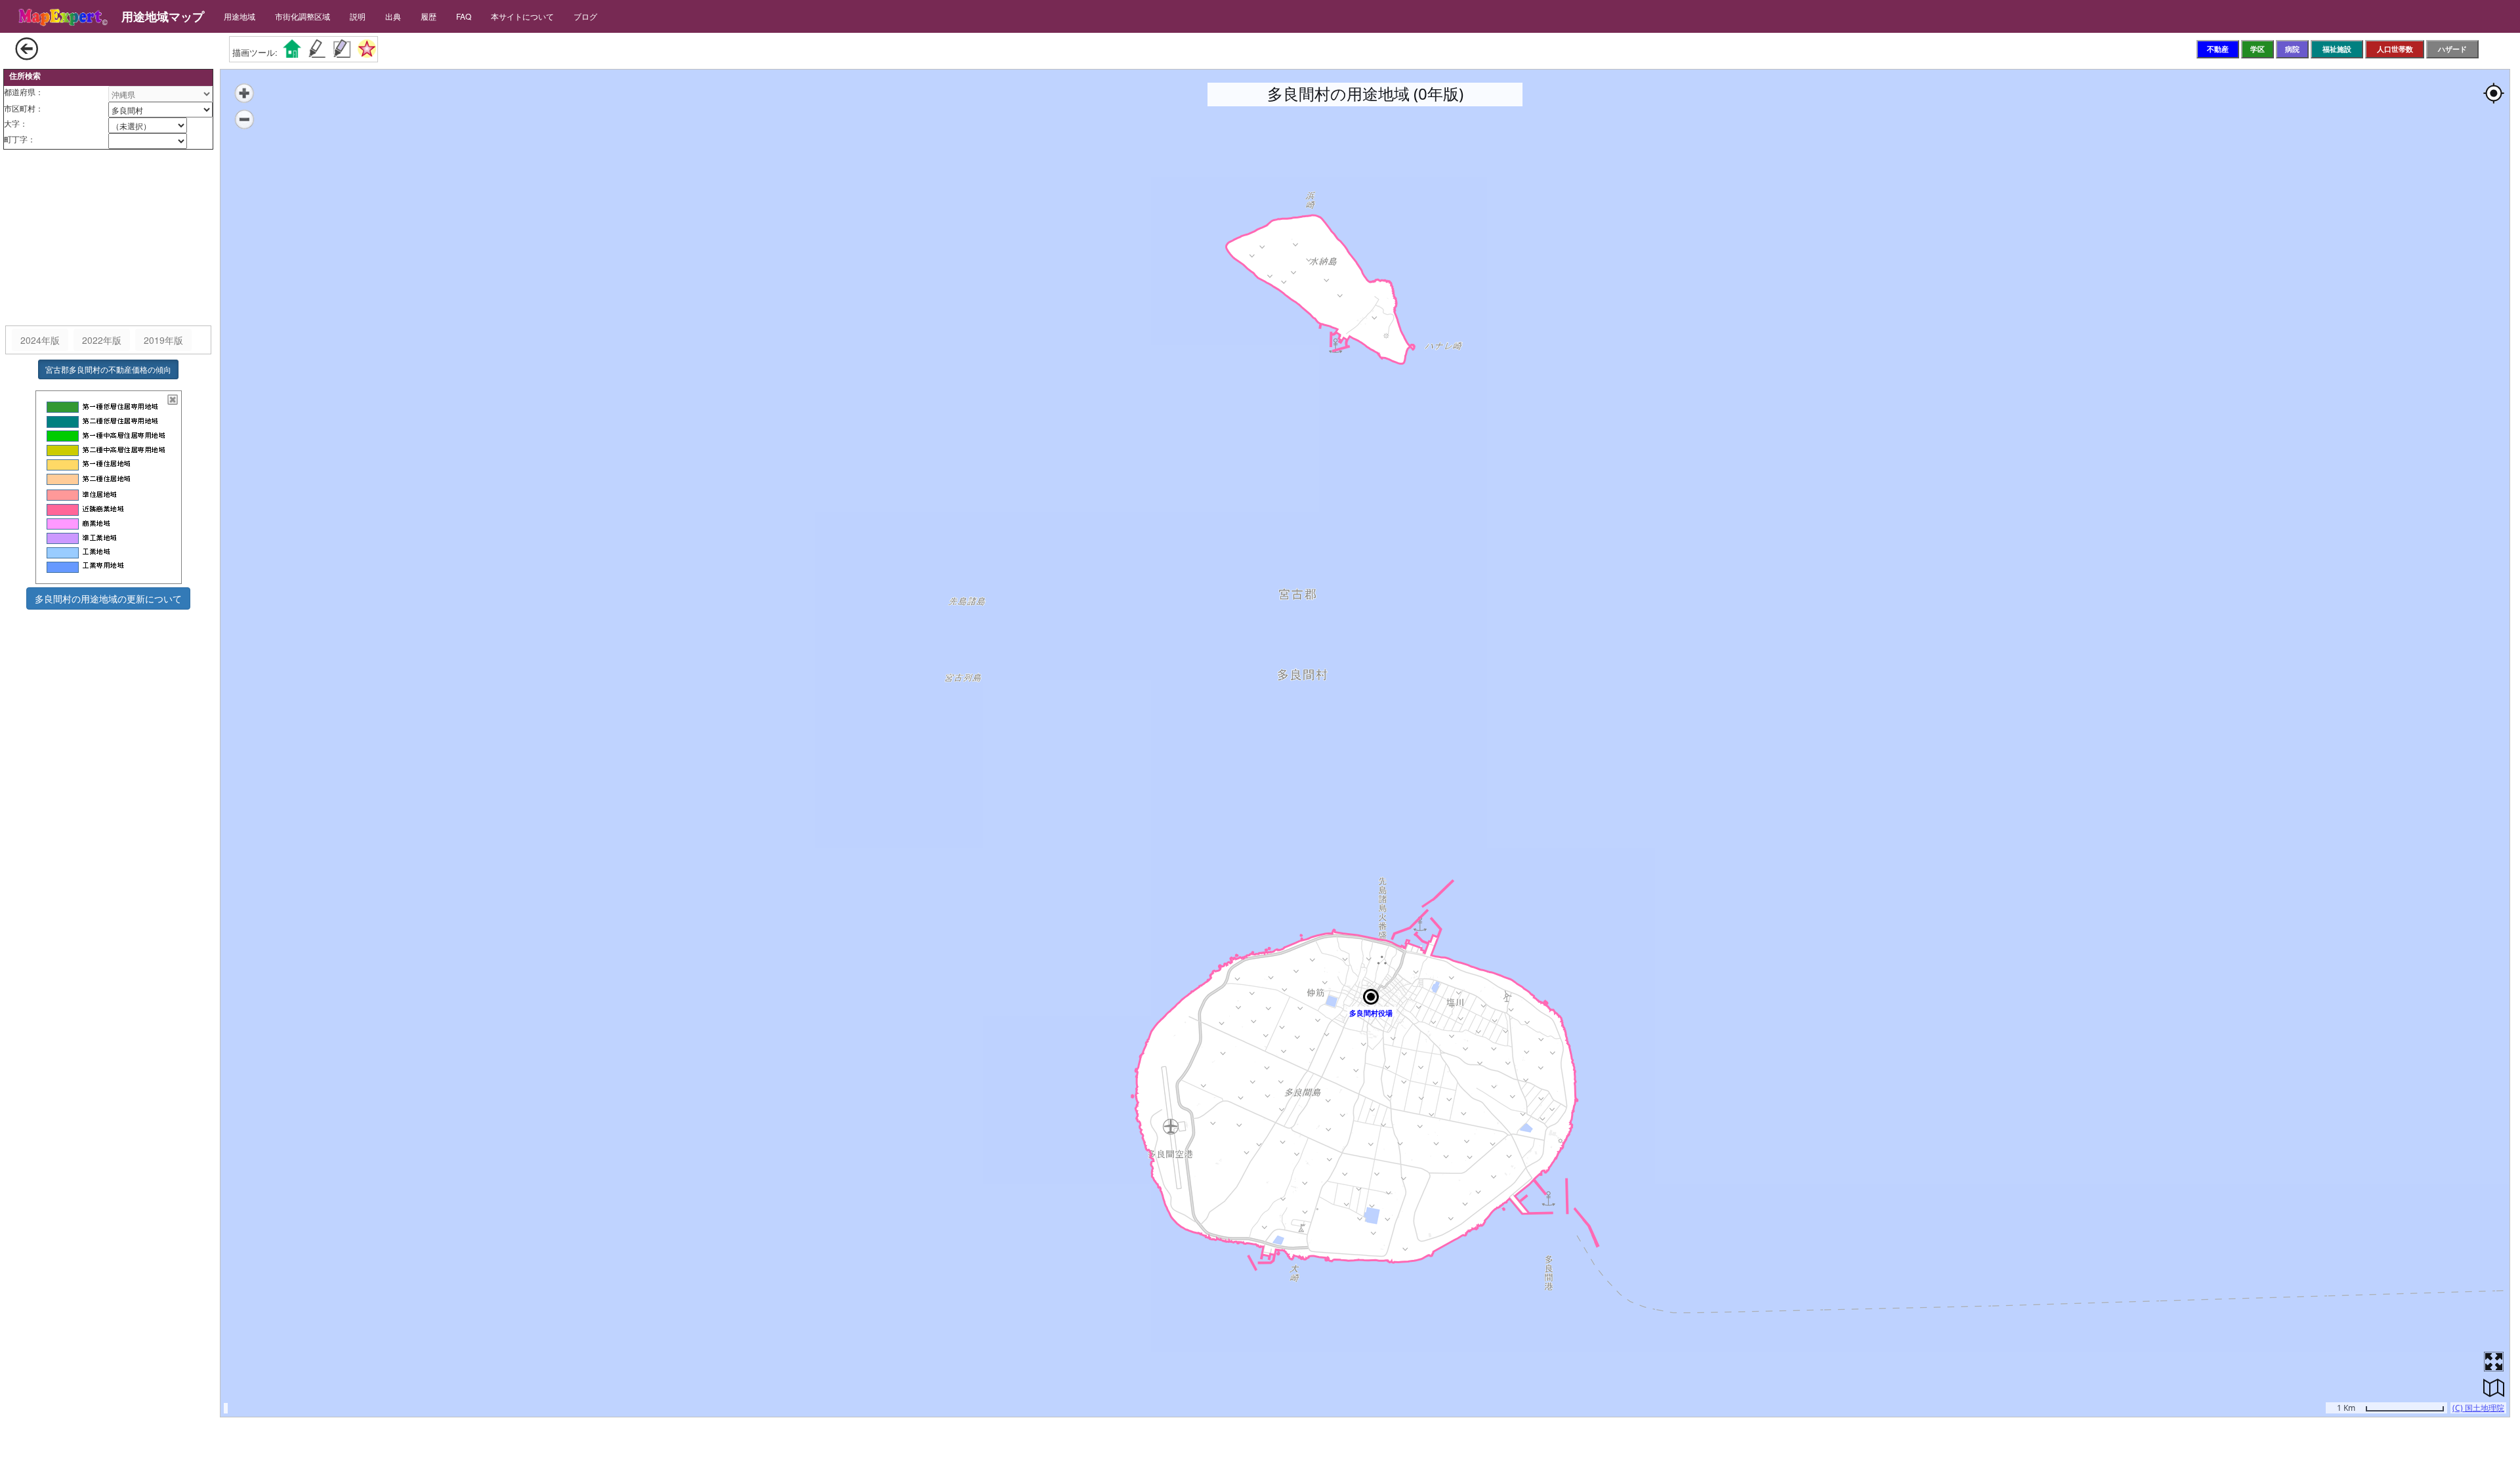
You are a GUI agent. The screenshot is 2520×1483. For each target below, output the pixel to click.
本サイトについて (522, 16)
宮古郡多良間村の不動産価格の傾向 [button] (108, 369)
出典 (393, 16)
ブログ (585, 16)
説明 (358, 16)
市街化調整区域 (303, 16)
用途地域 (240, 16)
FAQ (464, 16)
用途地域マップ (163, 16)
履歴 (429, 16)
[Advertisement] (108, 238)
